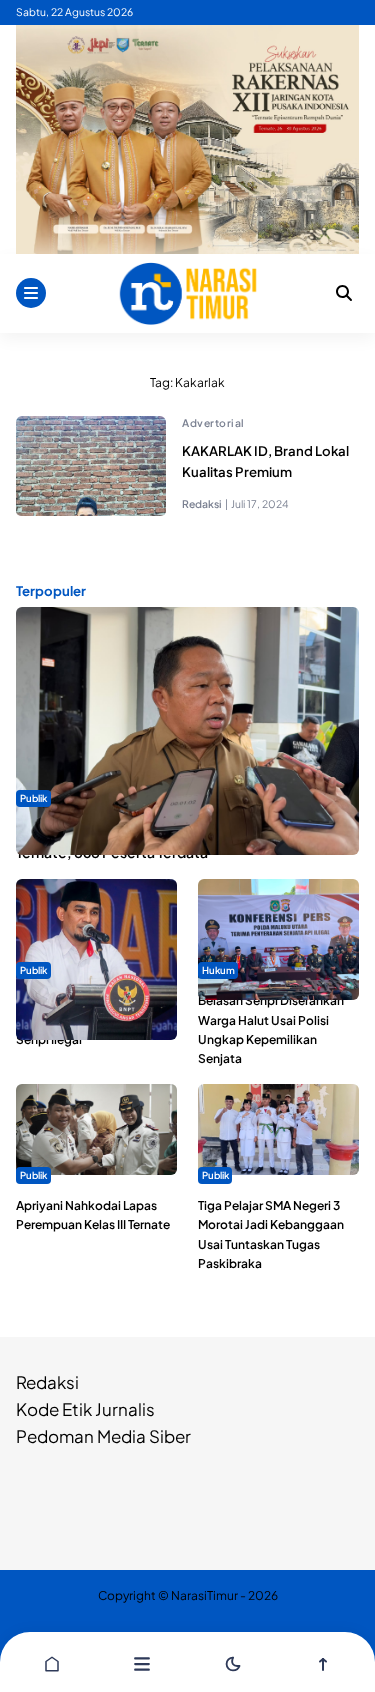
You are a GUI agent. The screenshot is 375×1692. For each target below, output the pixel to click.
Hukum (218, 970)
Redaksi (47, 1382)
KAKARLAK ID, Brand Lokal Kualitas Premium (265, 461)
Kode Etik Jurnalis (85, 1409)
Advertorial (213, 422)
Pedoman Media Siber (103, 1436)
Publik (33, 798)
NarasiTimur (204, 1595)
